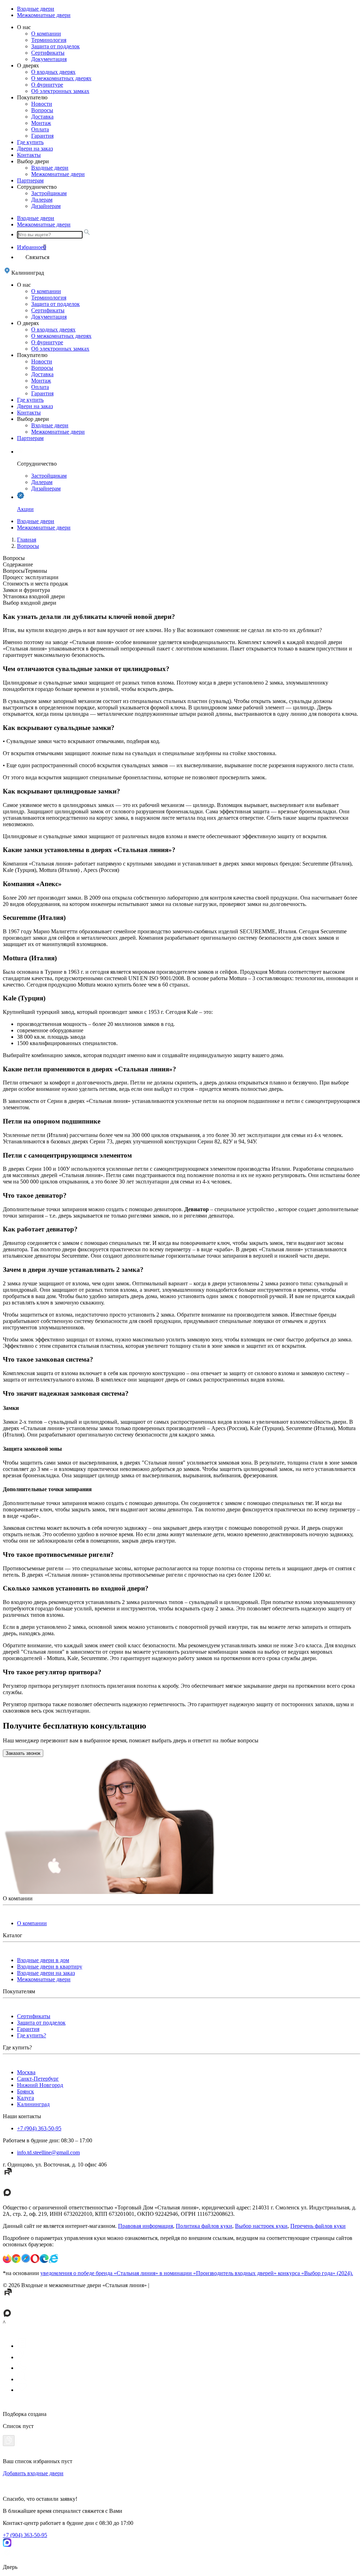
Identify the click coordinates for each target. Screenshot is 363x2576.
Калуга (26, 2098)
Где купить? (32, 2035)
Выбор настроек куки (261, 2226)
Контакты (29, 155)
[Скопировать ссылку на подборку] (9, 2441)
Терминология (49, 40)
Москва (26, 2072)
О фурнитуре (47, 85)
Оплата (40, 129)
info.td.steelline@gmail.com (48, 2152)
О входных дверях (53, 72)
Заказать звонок (23, 1753)
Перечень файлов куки (318, 2226)
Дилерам (42, 200)
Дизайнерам (46, 206)
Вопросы (42, 110)
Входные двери (36, 9)
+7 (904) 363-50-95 (39, 2128)
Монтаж (41, 123)
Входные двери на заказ (46, 1973)
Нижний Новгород (40, 2085)
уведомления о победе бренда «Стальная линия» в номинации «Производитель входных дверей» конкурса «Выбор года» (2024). (197, 2273)
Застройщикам (49, 193)
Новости (42, 104)
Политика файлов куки (204, 2226)
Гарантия (42, 136)
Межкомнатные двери (44, 15)
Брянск (26, 2091)
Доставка (42, 117)
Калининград (33, 2104)
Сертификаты (48, 53)
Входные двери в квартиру (50, 1967)
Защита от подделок (55, 46)
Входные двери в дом (43, 1960)
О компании (46, 34)
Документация (49, 59)
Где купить (30, 142)
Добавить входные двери (33, 2473)
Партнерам (30, 180)
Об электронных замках (60, 91)
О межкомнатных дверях (61, 78)
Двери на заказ (35, 149)
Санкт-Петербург (38, 2079)
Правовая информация (146, 2226)
